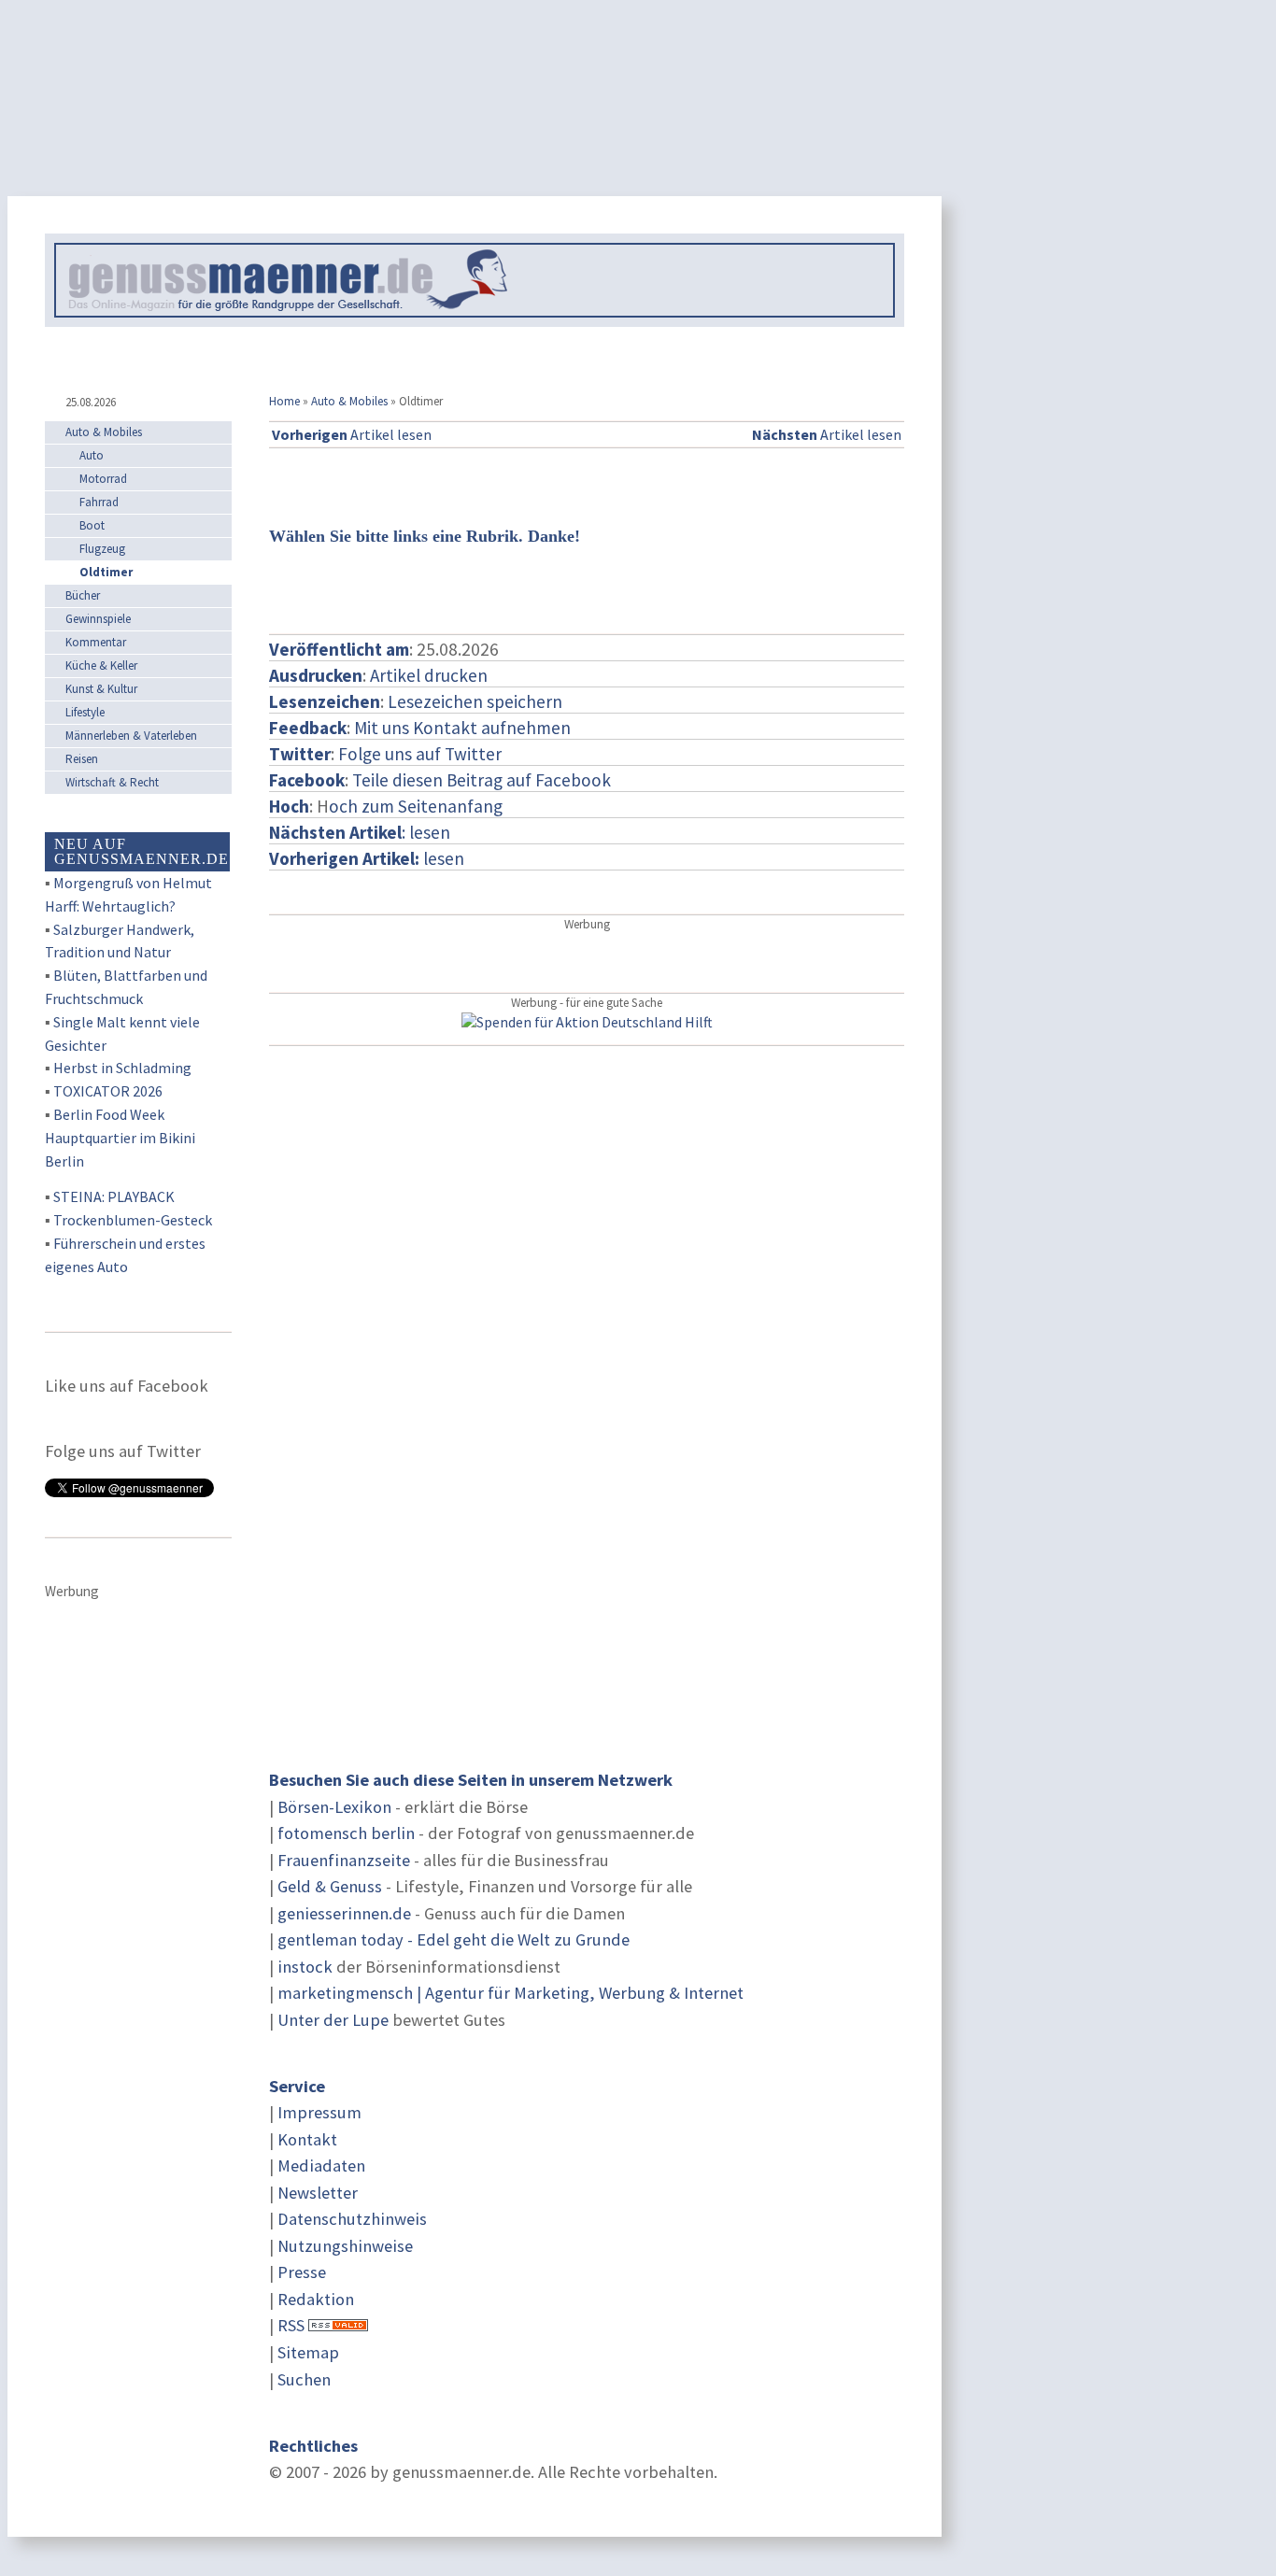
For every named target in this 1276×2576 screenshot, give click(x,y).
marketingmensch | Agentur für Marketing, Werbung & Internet (510, 1993)
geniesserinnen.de (344, 1913)
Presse (302, 2272)
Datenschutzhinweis (352, 2219)
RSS (291, 2325)
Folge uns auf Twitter (420, 754)
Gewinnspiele (98, 619)
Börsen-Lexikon (334, 1807)
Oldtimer (106, 572)
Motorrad (103, 479)
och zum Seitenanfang (416, 806)
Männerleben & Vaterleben (131, 736)
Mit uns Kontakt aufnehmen (462, 728)
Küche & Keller (101, 665)
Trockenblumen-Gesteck (133, 1220)
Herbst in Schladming (122, 1068)
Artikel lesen (352, 434)
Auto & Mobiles (349, 401)
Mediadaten (321, 2166)
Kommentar (96, 642)
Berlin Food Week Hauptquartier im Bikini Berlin (120, 1138)
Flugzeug (102, 549)
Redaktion (316, 2299)
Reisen (82, 759)
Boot (92, 525)
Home (284, 401)
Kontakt (307, 2139)
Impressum (319, 2112)
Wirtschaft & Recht (112, 782)
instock (305, 1967)
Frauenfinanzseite (344, 1860)
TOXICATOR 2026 (108, 1091)
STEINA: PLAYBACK (114, 1196)
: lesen (360, 832)
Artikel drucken (429, 675)
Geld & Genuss (330, 1886)
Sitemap (308, 2352)
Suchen (304, 2379)
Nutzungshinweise (345, 2246)
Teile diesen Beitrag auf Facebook (482, 780)
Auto (92, 455)
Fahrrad (99, 502)
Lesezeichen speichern (475, 701)
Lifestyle (85, 712)
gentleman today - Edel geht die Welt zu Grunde (454, 1939)
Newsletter (318, 2193)
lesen (367, 858)
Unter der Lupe (333, 2020)
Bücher (83, 595)
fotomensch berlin (346, 1833)
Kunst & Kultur (101, 689)
